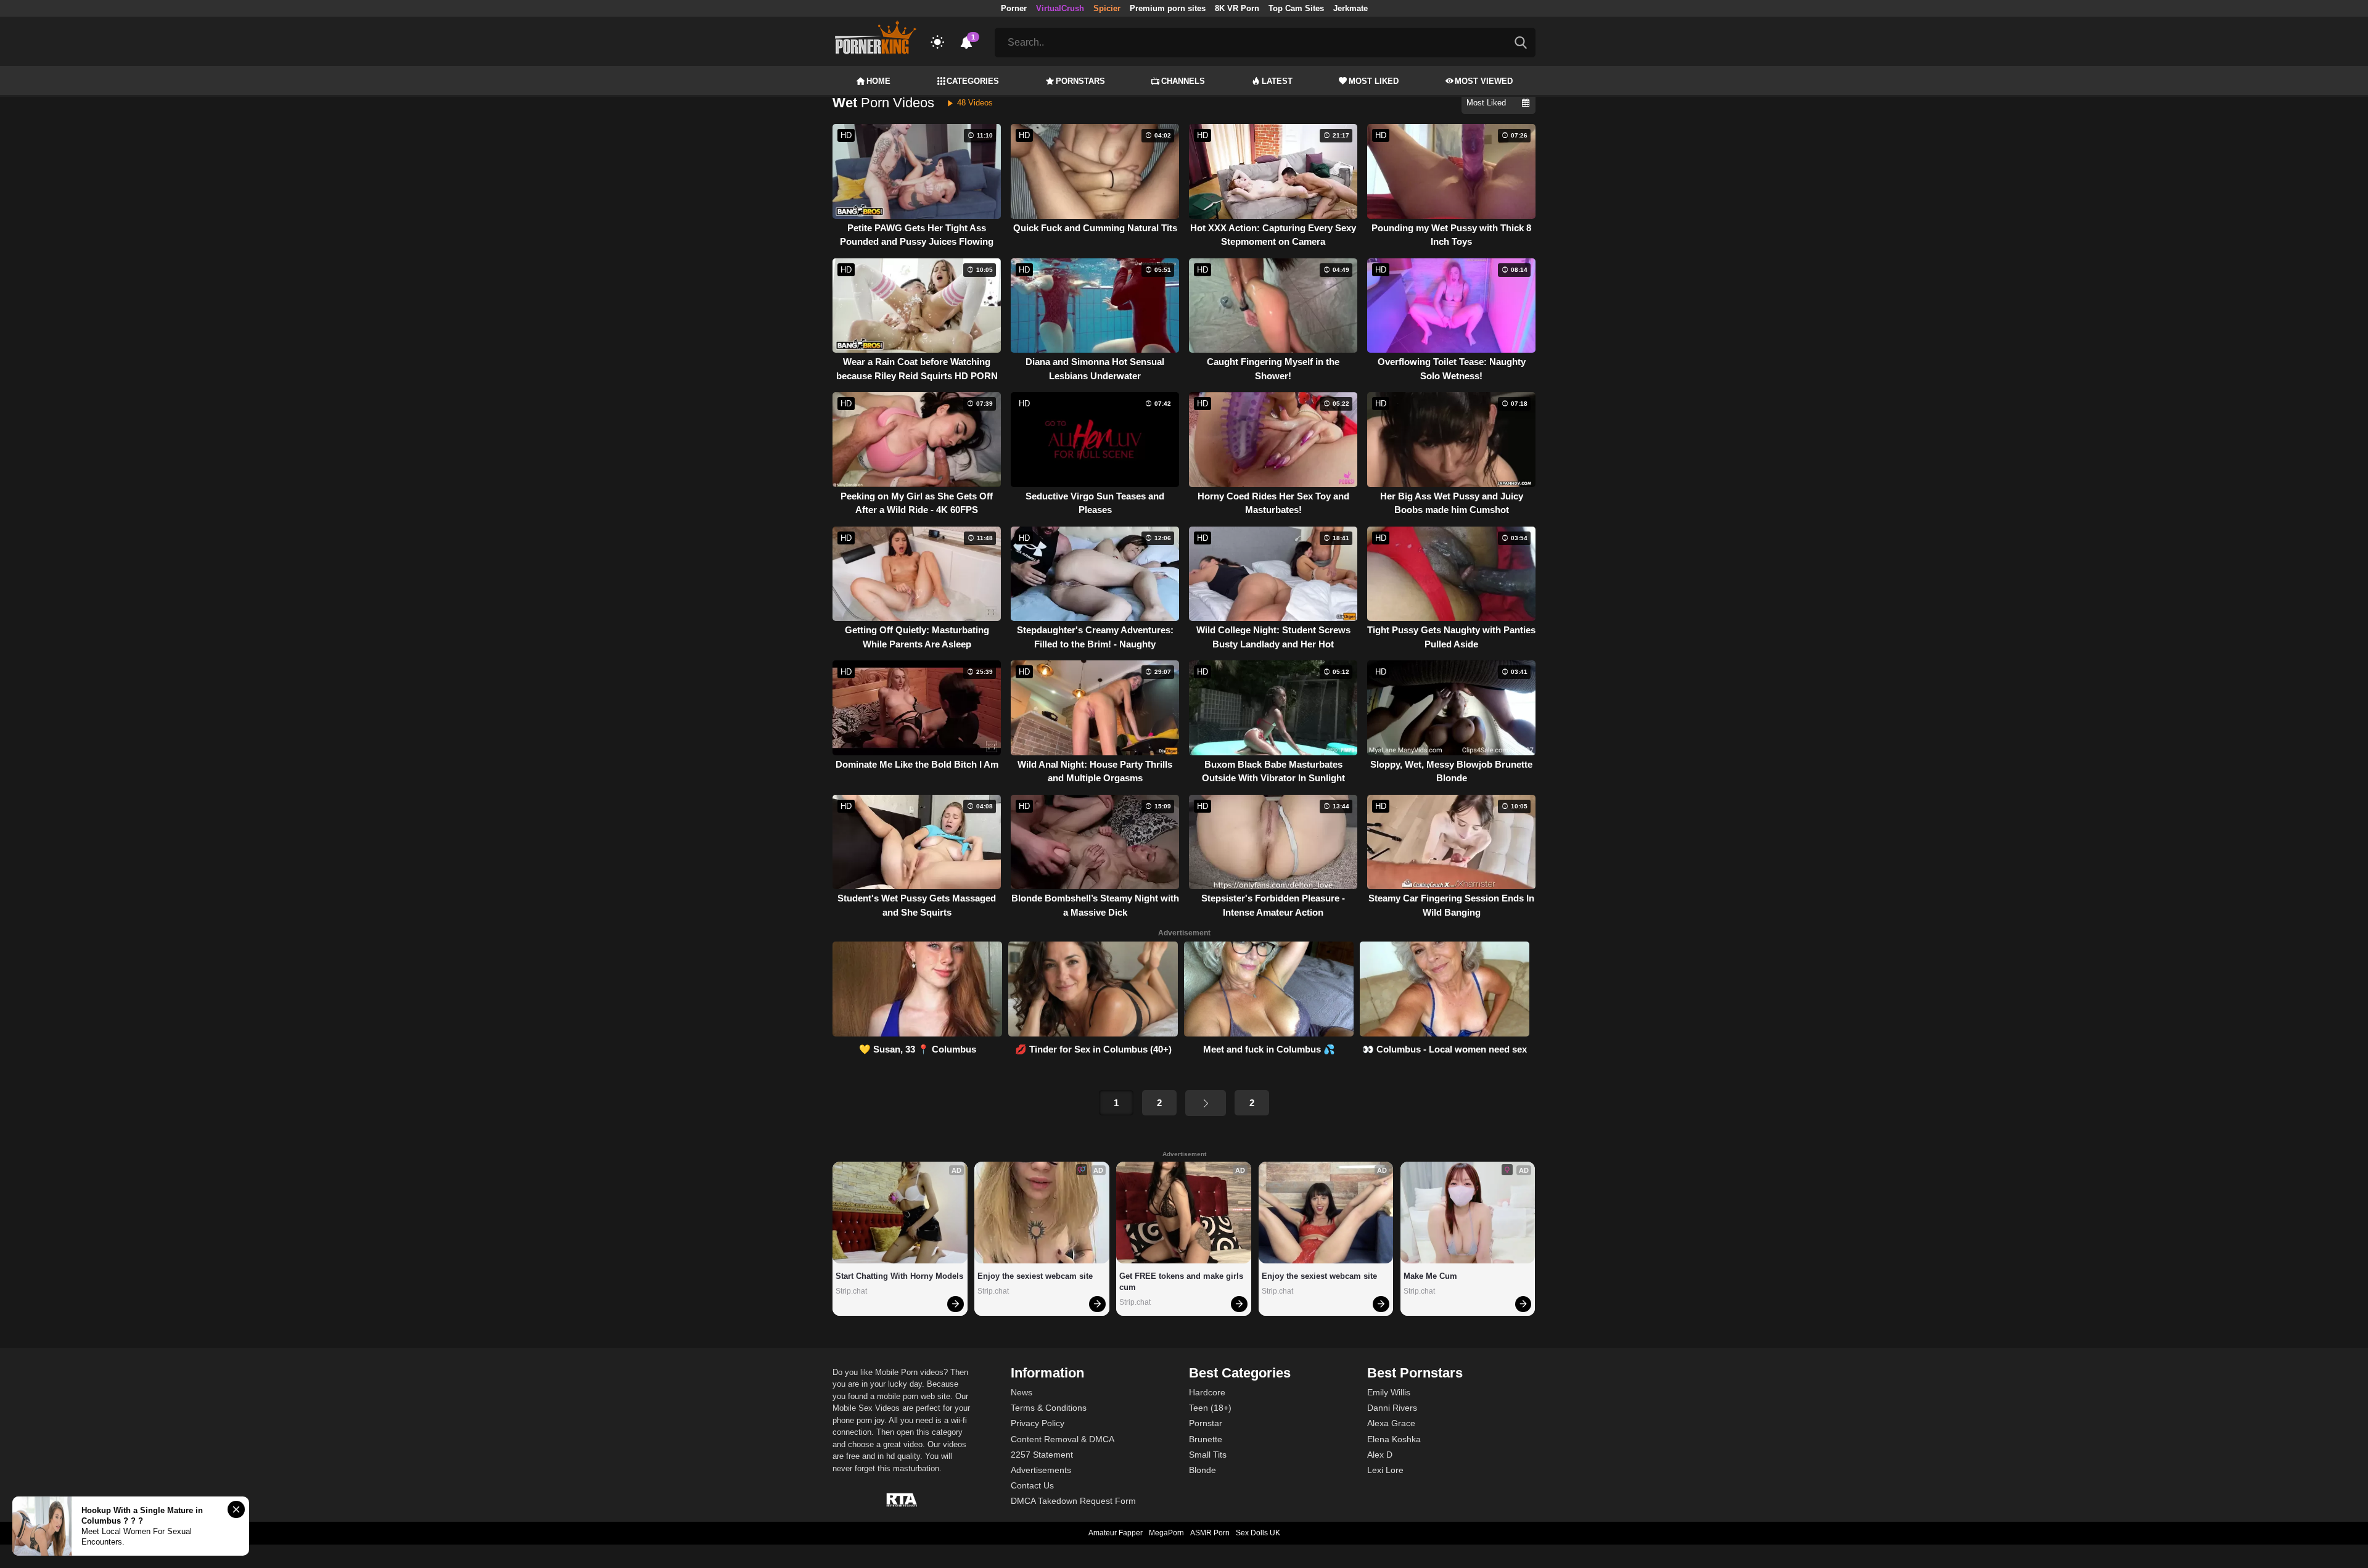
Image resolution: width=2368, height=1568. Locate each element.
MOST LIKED (1374, 81)
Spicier (1107, 8)
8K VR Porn (1237, 8)
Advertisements (1041, 1470)
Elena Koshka (1394, 1439)
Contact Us (1032, 1485)
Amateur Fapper (1116, 1533)
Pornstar (1206, 1423)
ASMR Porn (1210, 1533)
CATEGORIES (973, 81)
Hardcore (1207, 1392)
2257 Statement (1042, 1455)
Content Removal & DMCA (1063, 1439)
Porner (1014, 8)
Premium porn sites (1168, 8)
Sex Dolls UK (1258, 1533)
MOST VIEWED (1484, 81)
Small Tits (1208, 1455)
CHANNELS (1183, 81)
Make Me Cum (1430, 1276)
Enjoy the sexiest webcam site (1035, 1276)
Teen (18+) (1210, 1408)
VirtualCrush (1060, 8)
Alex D (1380, 1455)
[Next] (1206, 1103)
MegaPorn (1166, 1533)
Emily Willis (1389, 1392)
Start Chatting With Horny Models (899, 1276)
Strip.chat (851, 1291)
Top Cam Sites (1296, 8)
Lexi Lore (1385, 1470)
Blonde (1202, 1470)
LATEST (1277, 81)
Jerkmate (1350, 8)
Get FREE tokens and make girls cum (1182, 1282)
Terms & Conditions (1049, 1408)
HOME (878, 81)
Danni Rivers (1392, 1408)
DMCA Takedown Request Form (1073, 1501)
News (1022, 1392)
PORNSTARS (1080, 81)
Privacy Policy (1038, 1423)
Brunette (1206, 1439)
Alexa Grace (1391, 1423)
